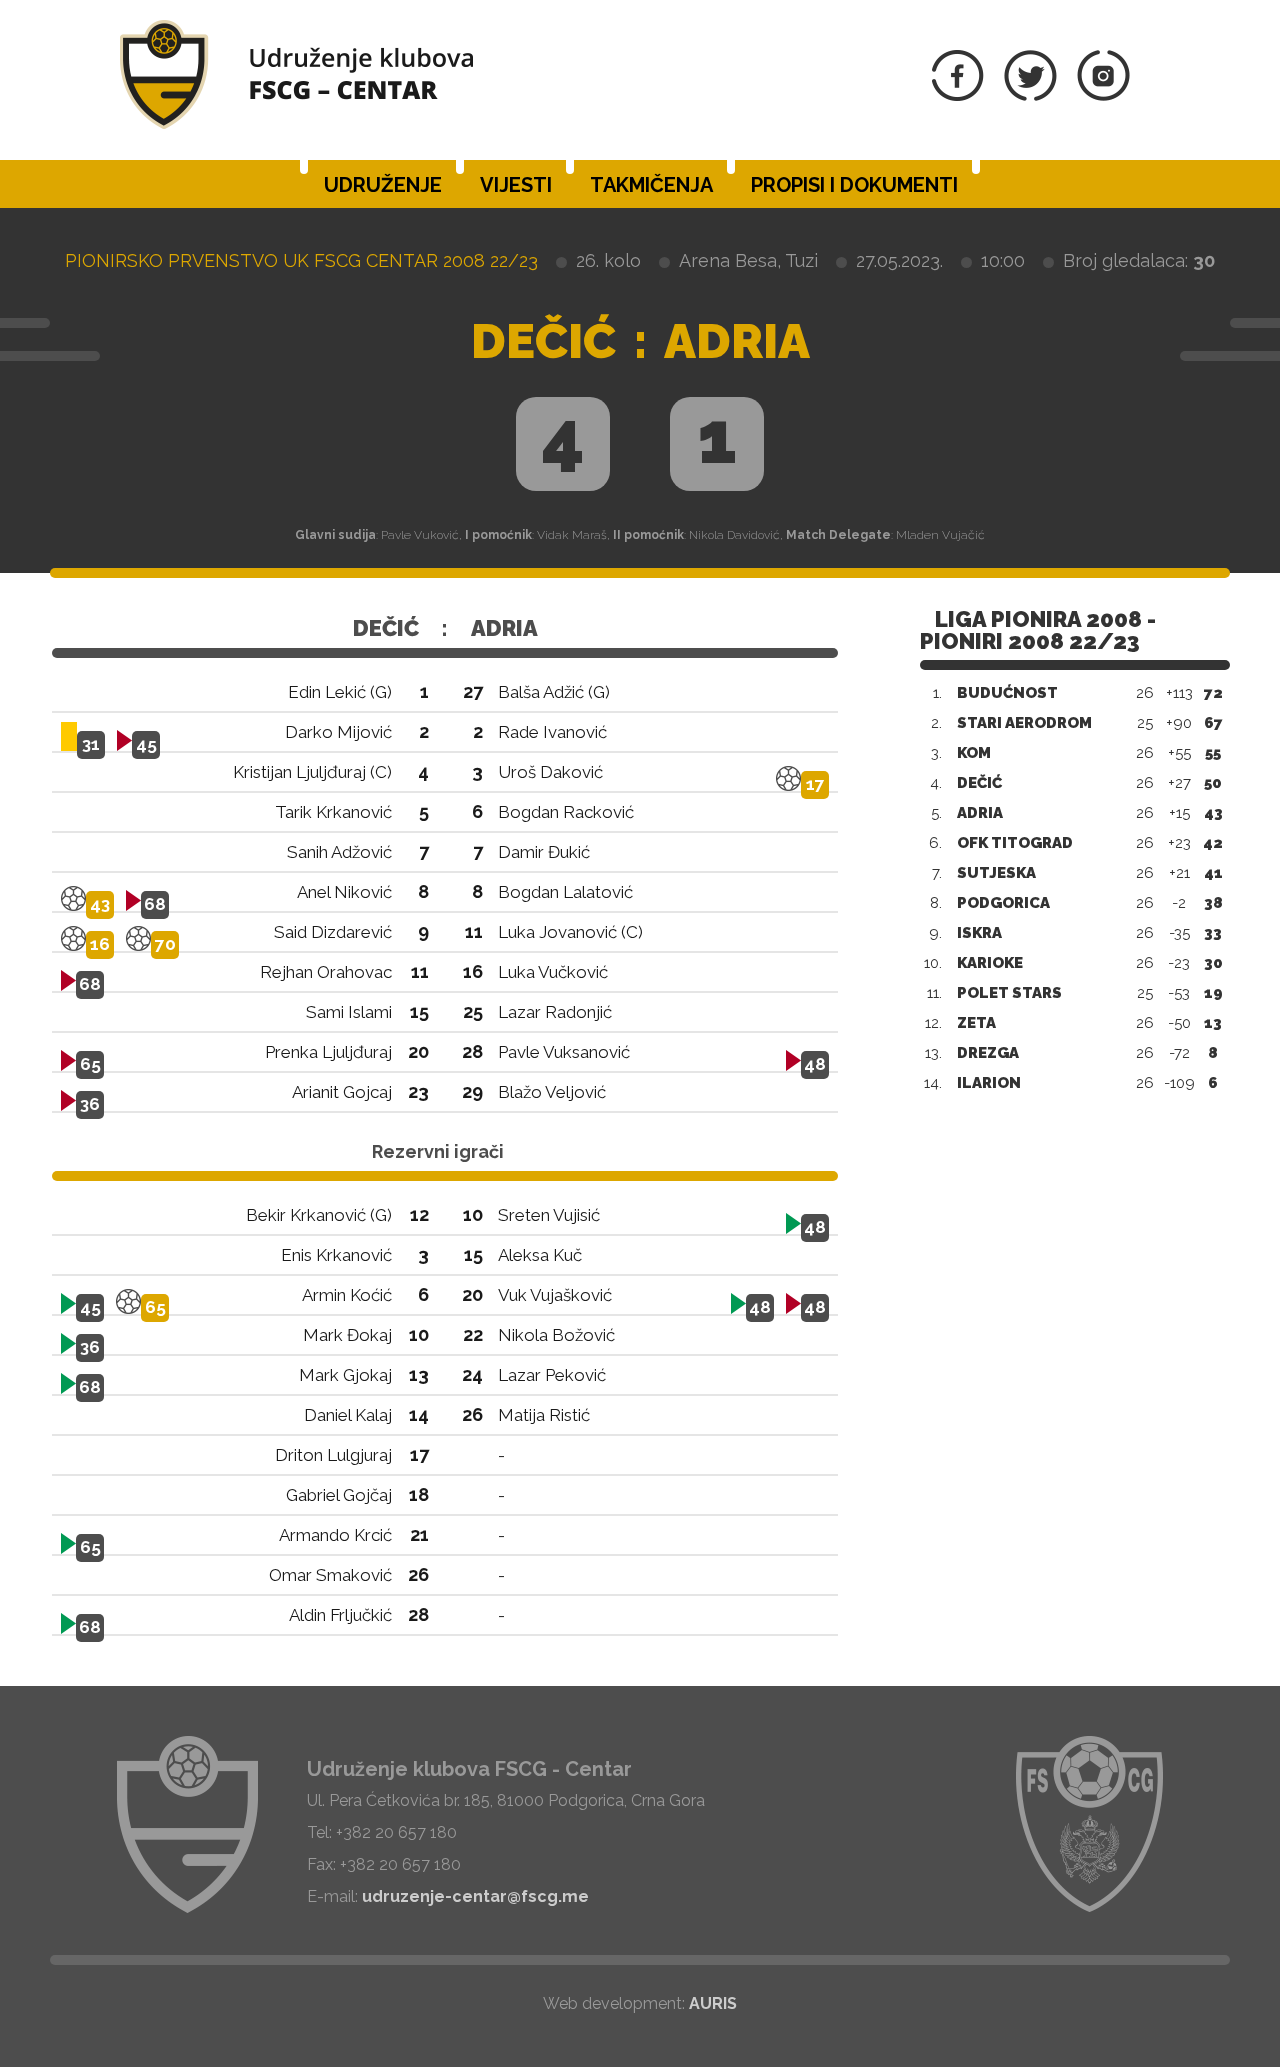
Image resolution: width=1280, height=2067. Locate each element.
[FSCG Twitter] (1030, 95)
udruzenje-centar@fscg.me (475, 1896)
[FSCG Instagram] (1103, 95)
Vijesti (516, 185)
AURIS (713, 2003)
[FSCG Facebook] (958, 95)
